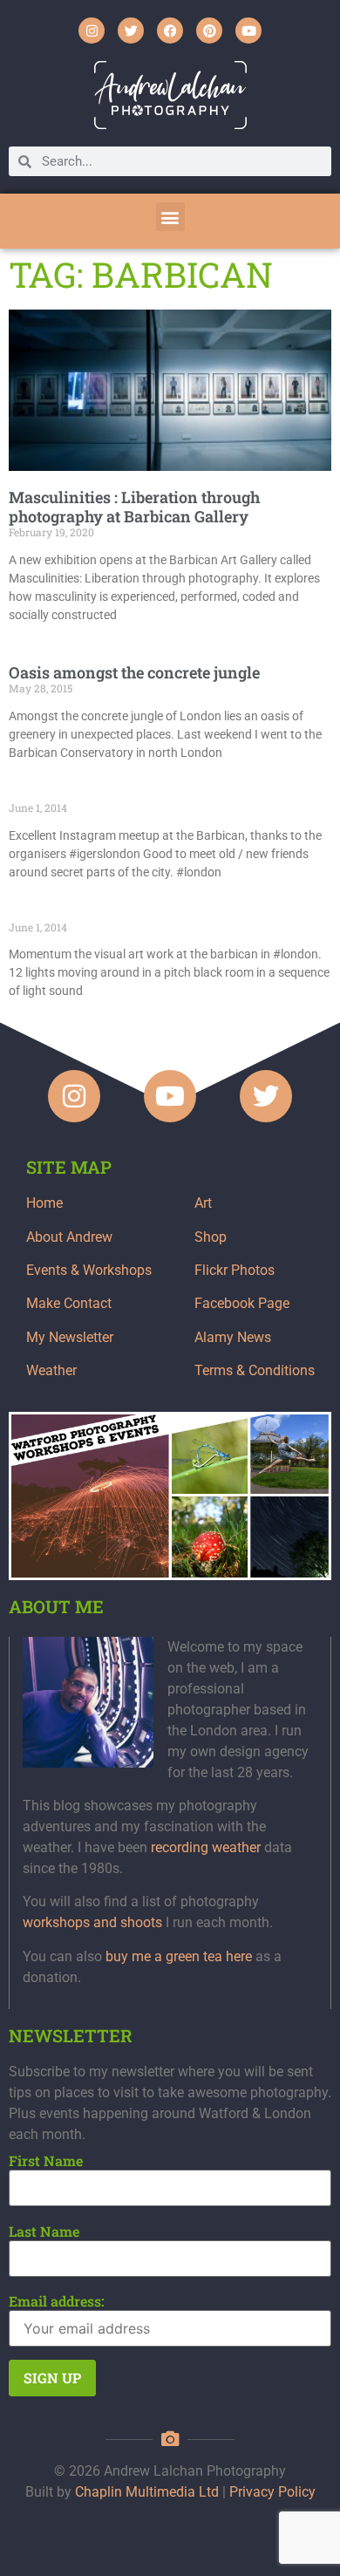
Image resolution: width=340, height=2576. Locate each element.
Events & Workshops (89, 1270)
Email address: (57, 2301)
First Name (46, 2161)
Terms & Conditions (255, 1370)
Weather (51, 1370)
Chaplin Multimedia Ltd (147, 2492)
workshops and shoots (92, 1922)
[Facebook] (170, 31)
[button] (170, 217)
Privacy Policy (272, 2492)
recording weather (206, 1847)
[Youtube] (248, 31)
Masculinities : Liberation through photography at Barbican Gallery (134, 507)
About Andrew (69, 1237)
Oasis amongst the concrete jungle (134, 672)
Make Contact (69, 1303)
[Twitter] (131, 31)
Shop (211, 1237)
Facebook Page (242, 1303)
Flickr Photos (235, 1270)
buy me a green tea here (179, 1956)
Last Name (44, 2232)
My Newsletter (70, 1337)
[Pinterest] (209, 31)
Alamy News (233, 1337)
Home (44, 1203)
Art (203, 1203)
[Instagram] (92, 31)
